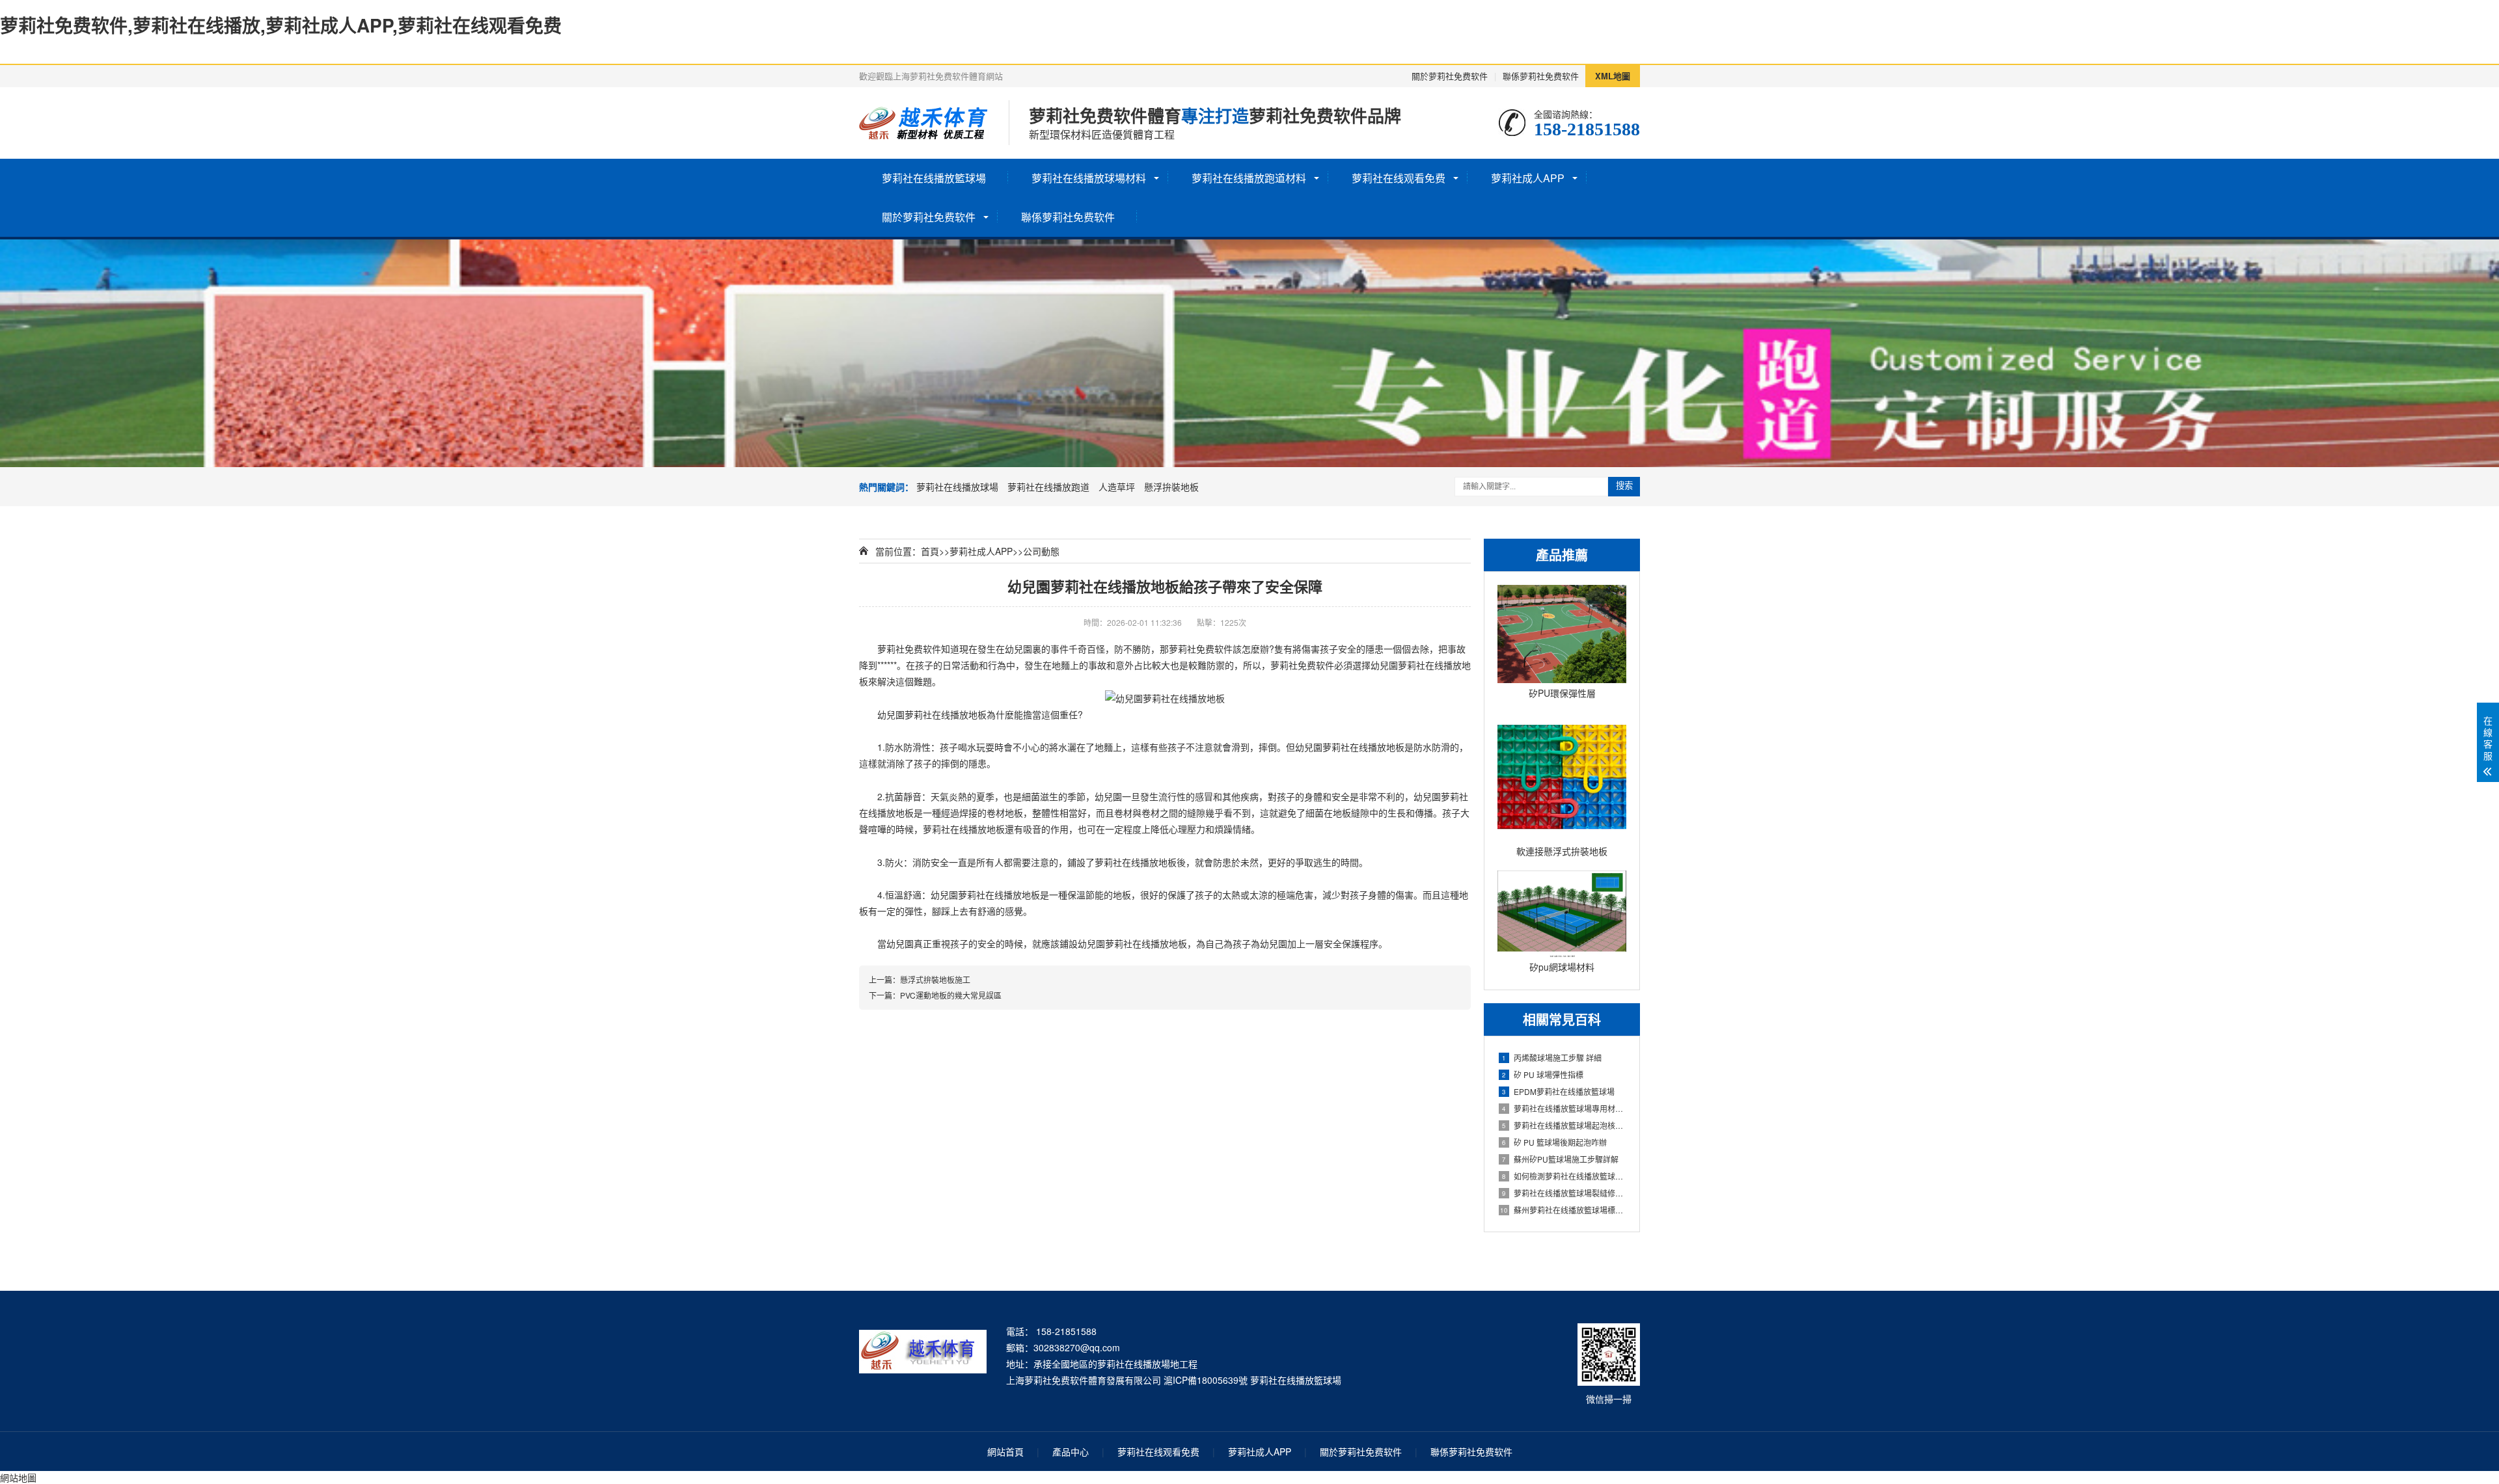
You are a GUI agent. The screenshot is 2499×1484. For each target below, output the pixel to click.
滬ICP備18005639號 (1206, 1380)
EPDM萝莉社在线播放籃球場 (1558, 1091)
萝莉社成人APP (1528, 178)
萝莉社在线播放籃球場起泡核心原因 (1564, 1125)
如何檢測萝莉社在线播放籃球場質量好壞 (1564, 1176)
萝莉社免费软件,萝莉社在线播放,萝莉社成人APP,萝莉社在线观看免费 (281, 25)
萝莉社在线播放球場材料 (1089, 178)
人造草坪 (1117, 487)
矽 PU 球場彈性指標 (1543, 1074)
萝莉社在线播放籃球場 (934, 178)
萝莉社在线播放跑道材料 (1249, 178)
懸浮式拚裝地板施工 (935, 979)
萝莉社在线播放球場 (957, 487)
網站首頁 (1005, 1451)
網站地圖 (18, 1477)
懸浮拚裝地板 (1171, 487)
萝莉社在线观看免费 (1399, 178)
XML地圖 (1613, 76)
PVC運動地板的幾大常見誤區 (951, 995)
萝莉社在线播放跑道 (1048, 487)
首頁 (930, 551)
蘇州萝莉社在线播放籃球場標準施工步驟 (1563, 1210)
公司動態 (1041, 551)
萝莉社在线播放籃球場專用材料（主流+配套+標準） (1564, 1108)
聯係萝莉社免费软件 (1541, 76)
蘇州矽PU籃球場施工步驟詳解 (1560, 1159)
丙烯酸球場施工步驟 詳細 (1552, 1058)
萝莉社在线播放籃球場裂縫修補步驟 (1564, 1193)
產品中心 (1071, 1451)
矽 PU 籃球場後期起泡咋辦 (1554, 1142)
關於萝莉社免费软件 (1450, 76)
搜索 (1624, 486)
